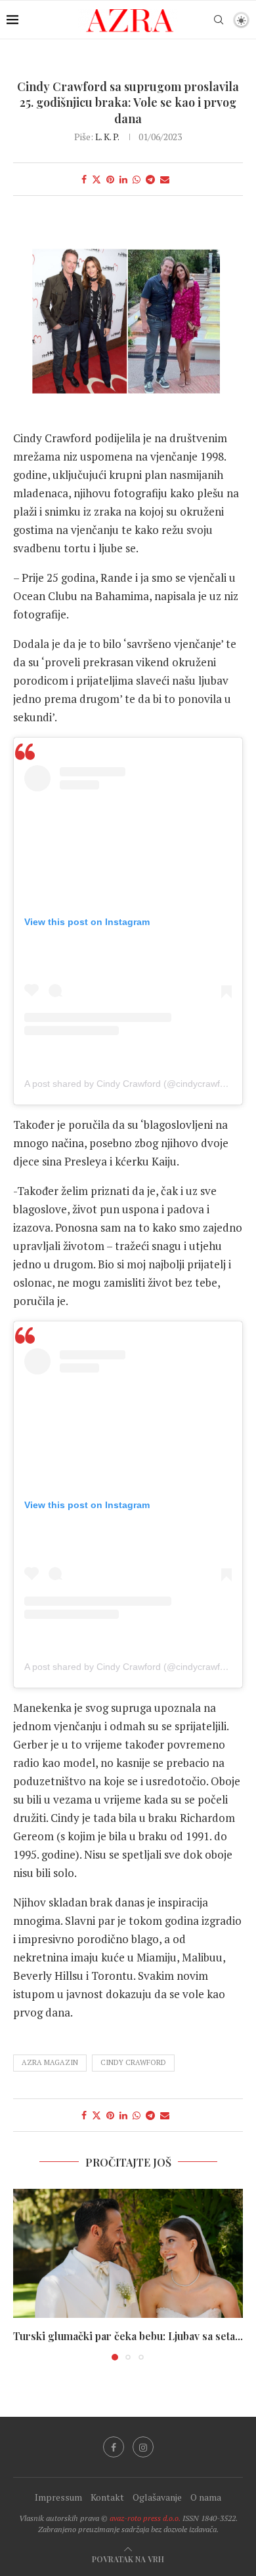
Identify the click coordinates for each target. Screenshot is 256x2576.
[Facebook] (114, 2447)
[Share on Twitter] (96, 179)
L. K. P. (107, 137)
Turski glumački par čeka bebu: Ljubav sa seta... (128, 2336)
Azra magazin (50, 2062)
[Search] (219, 20)
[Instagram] (143, 2447)
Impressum (58, 2497)
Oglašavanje (157, 2497)
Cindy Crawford (133, 2062)
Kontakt (107, 2497)
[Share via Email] (165, 179)
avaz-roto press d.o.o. (145, 2518)
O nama (206, 2497)
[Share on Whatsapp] (137, 179)
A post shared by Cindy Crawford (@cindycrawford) (131, 1084)
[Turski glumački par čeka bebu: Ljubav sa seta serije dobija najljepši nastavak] (128, 2253)
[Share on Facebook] (84, 179)
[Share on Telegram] (150, 179)
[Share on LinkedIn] (123, 179)
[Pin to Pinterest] (110, 179)
